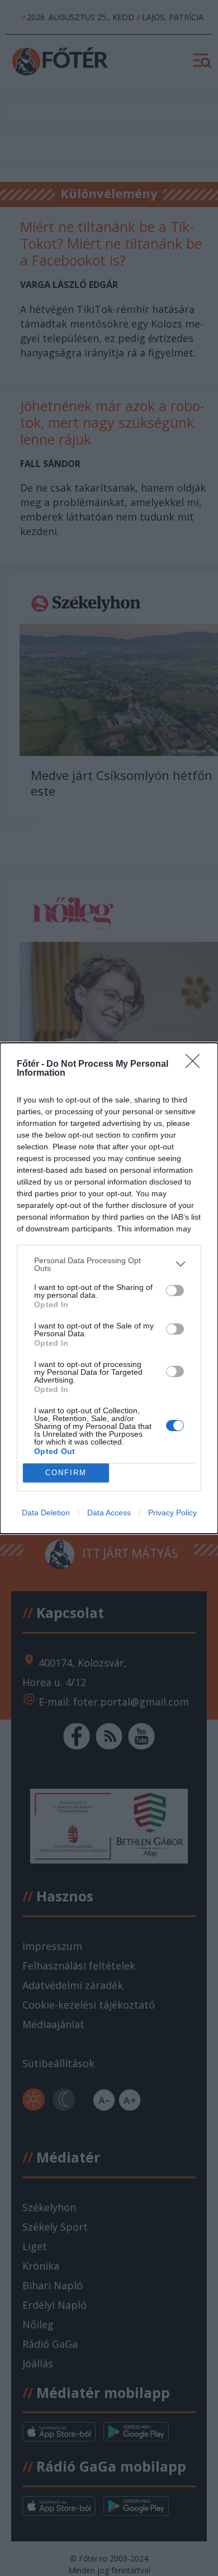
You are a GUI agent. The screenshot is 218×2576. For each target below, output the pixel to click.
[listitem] (109, 1264)
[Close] (196, 1065)
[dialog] (109, 1288)
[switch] (175, 1291)
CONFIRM (66, 1473)
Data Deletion (46, 1513)
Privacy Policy (172, 1513)
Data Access (109, 1513)
